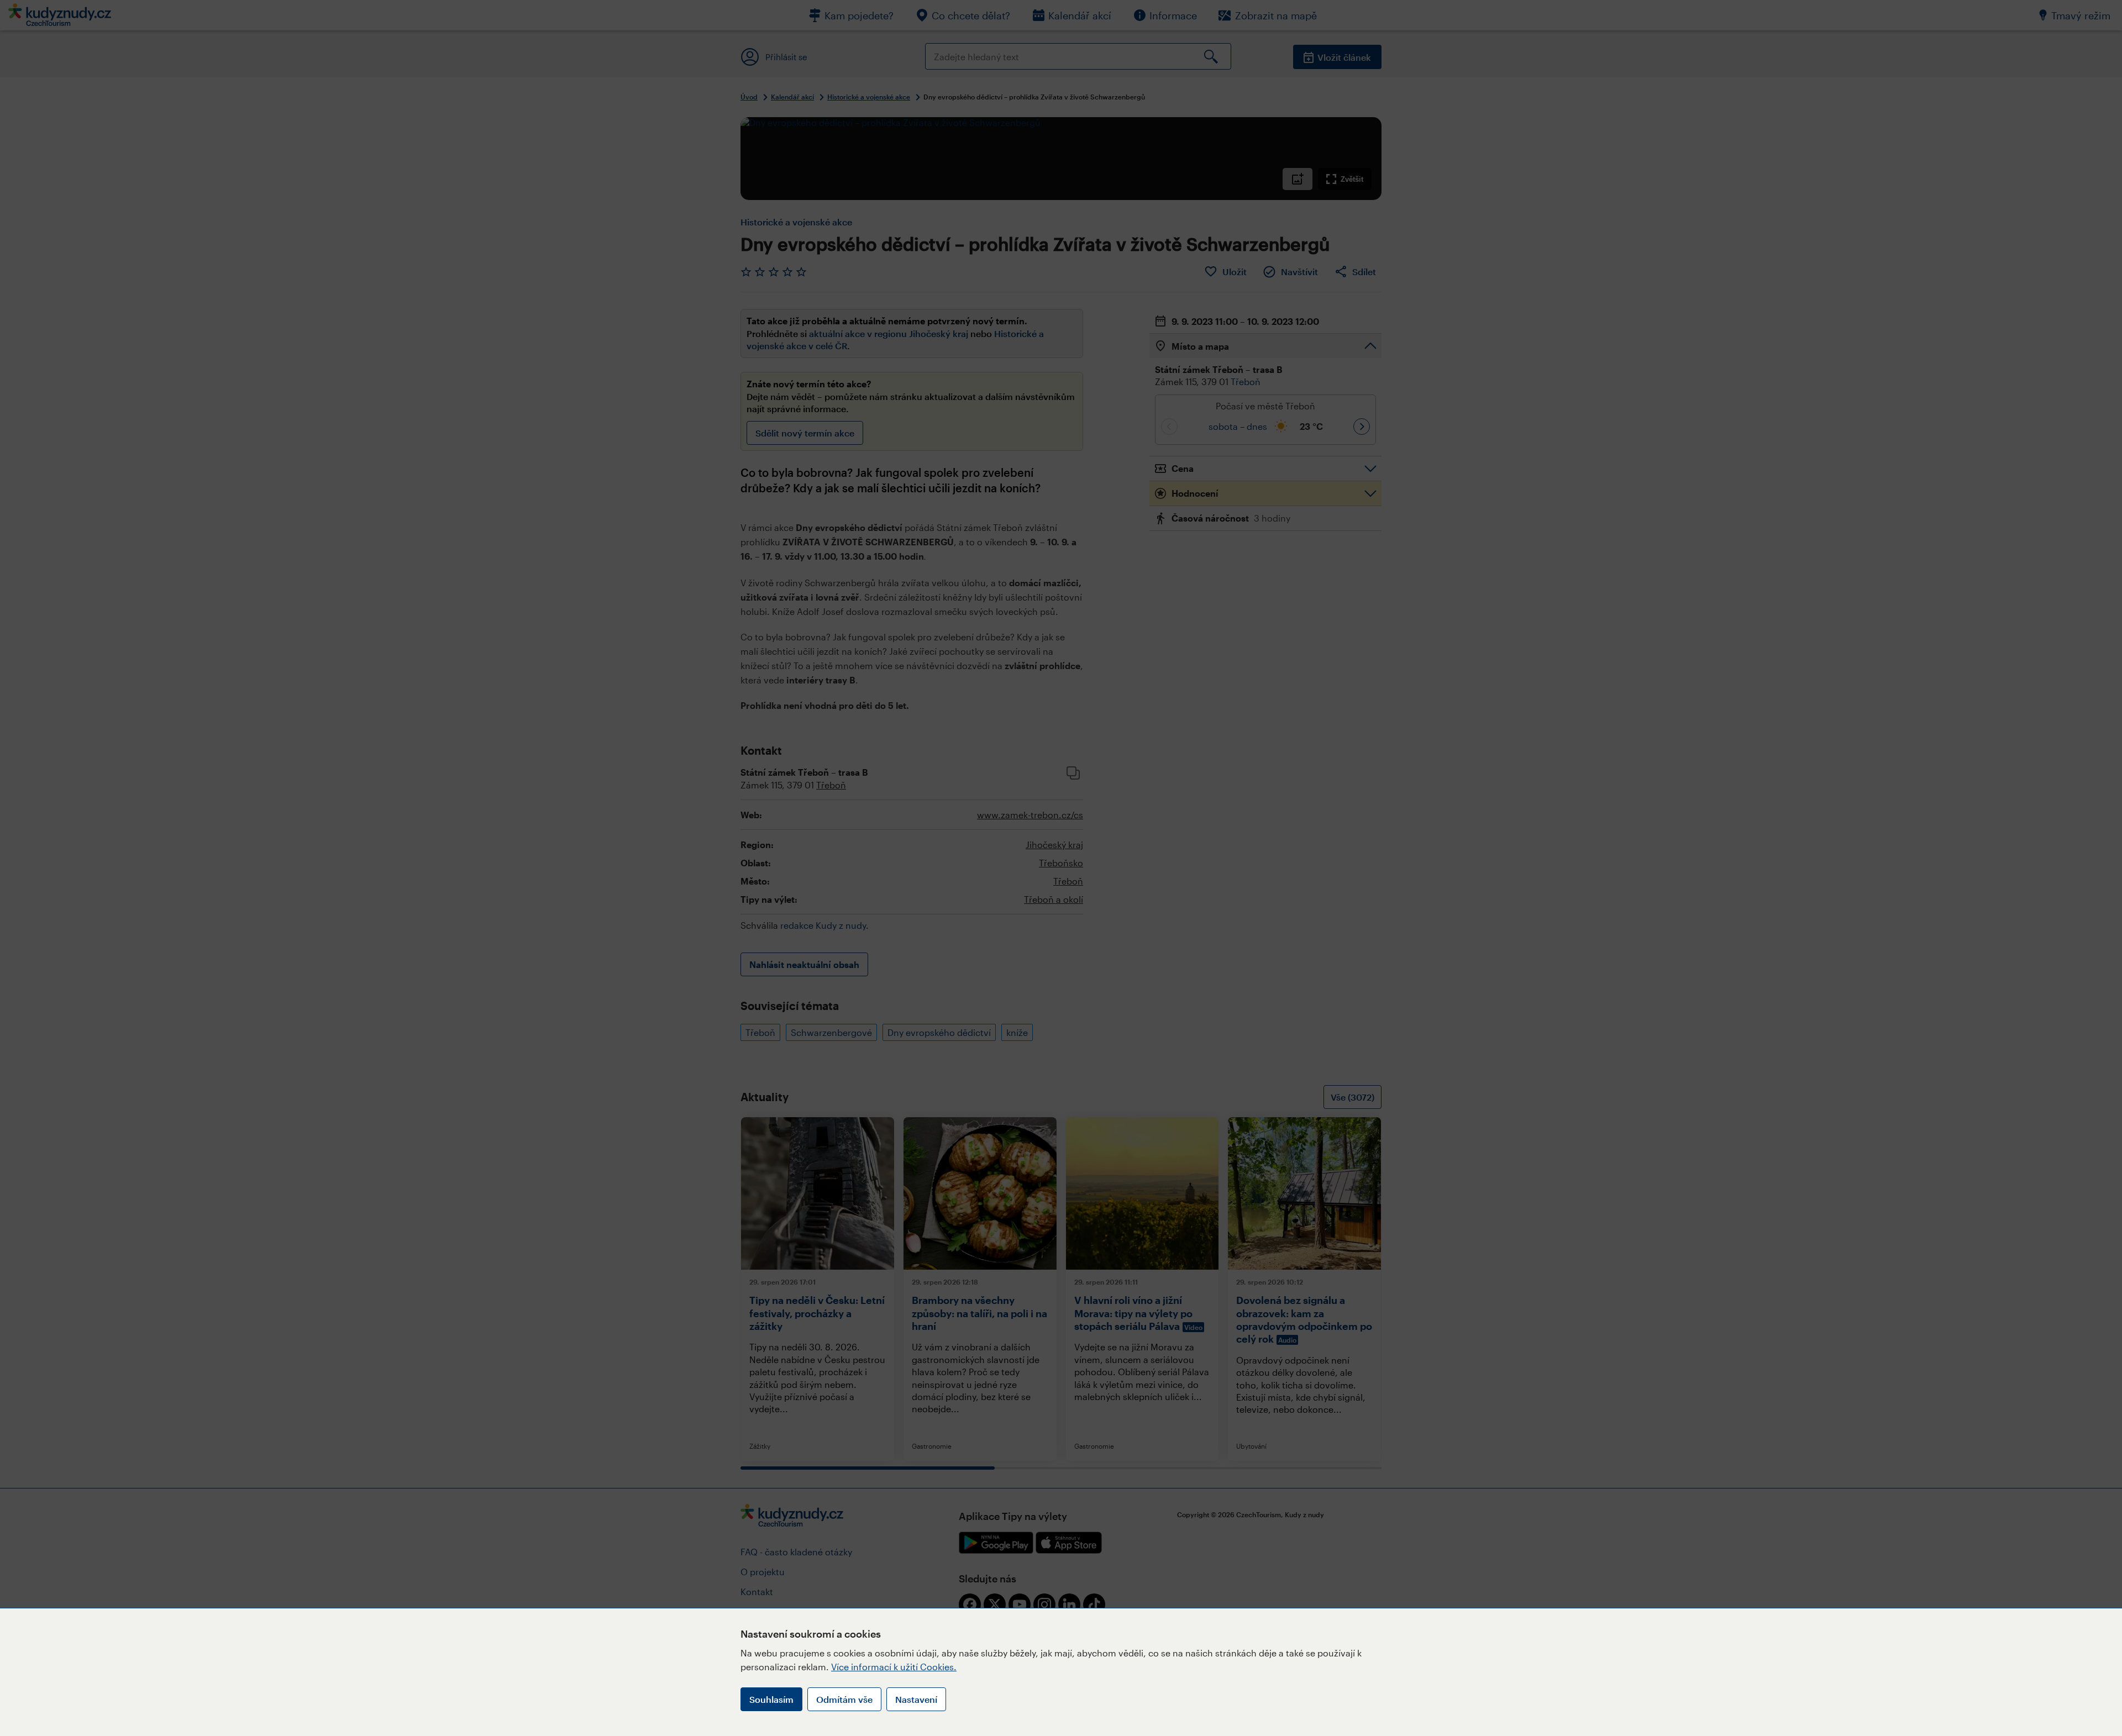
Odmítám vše (844, 1699)
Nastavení (916, 1699)
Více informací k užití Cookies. (894, 1667)
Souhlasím (771, 1699)
